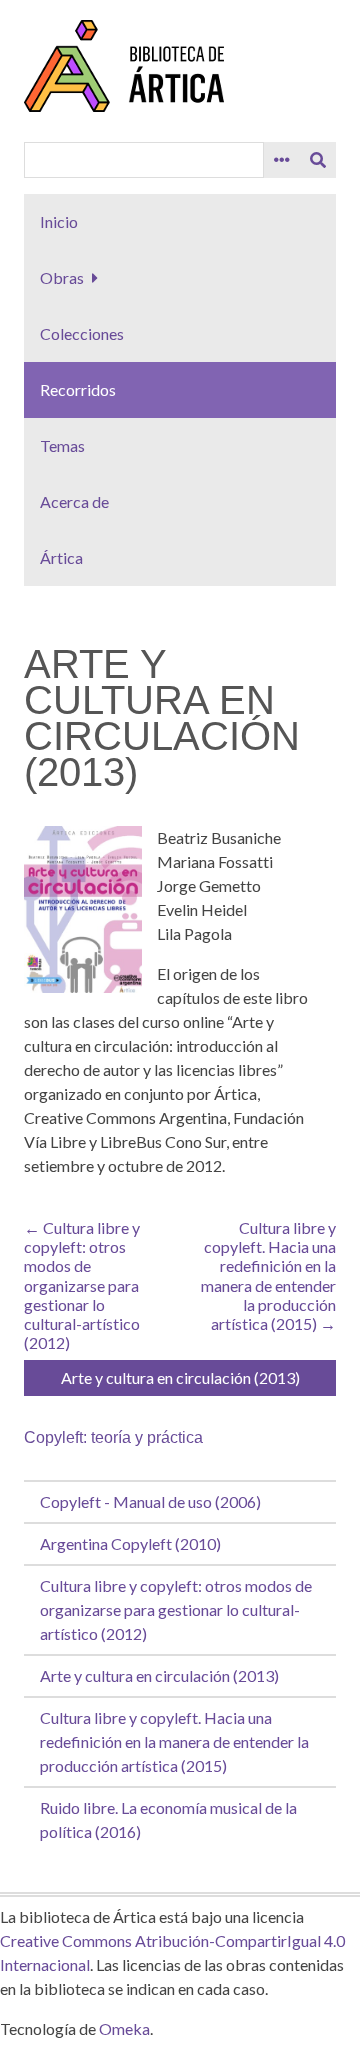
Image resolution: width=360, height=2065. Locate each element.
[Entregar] (318, 160)
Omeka (124, 2028)
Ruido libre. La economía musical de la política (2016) (168, 1819)
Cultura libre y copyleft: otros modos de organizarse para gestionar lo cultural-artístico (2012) (176, 1609)
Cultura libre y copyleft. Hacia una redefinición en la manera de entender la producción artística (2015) (174, 1741)
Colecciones (82, 333)
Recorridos (78, 389)
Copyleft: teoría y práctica (113, 1437)
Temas (62, 445)
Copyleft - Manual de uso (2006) (150, 1501)
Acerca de (74, 501)
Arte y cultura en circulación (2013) (159, 1675)
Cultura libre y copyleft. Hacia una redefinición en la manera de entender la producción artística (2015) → (268, 1275)
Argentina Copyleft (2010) (130, 1543)
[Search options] (282, 160)
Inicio (59, 221)
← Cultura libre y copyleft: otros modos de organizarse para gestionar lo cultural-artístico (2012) (82, 1285)
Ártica (61, 557)
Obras (62, 277)
